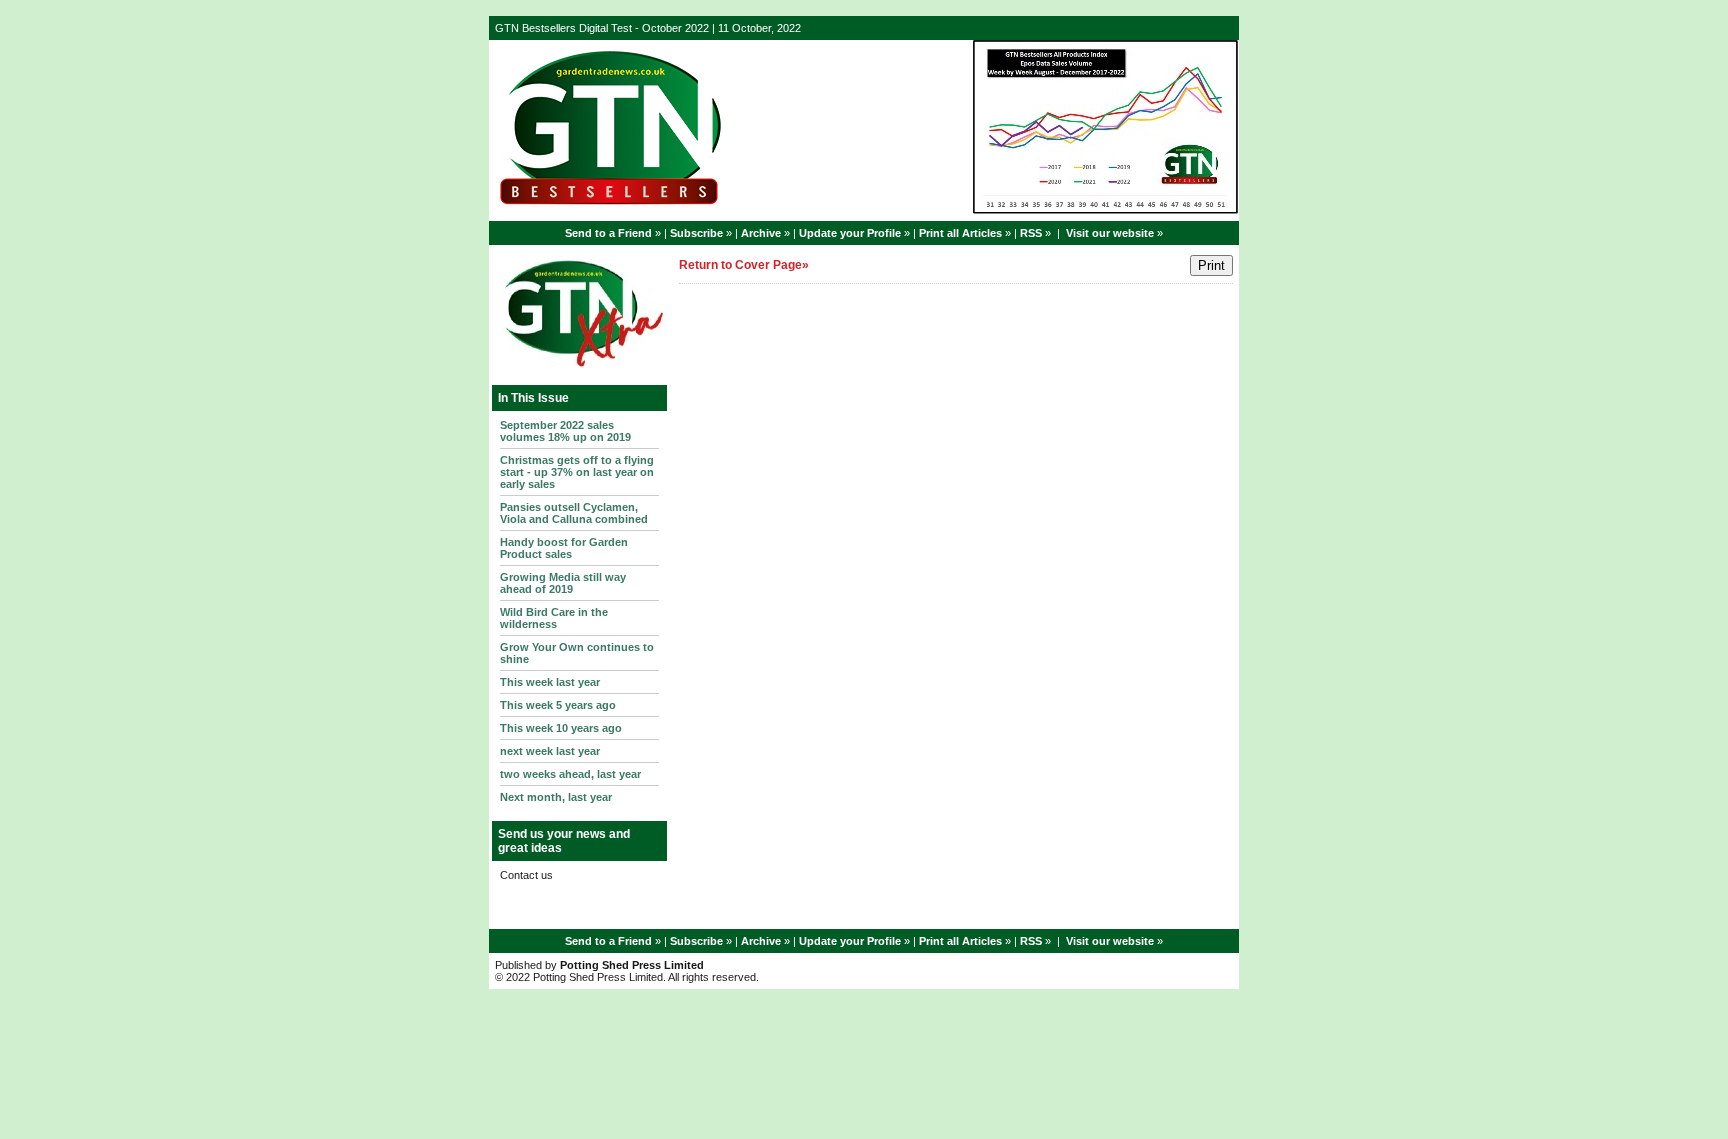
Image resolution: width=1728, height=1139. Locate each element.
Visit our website (1110, 233)
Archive (761, 233)
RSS (1031, 233)
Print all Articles (960, 233)
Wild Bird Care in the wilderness (554, 618)
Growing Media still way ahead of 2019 (563, 583)
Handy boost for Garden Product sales (564, 548)
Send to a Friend (608, 233)
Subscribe (696, 233)
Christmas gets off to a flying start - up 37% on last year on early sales (577, 472)
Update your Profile (850, 233)
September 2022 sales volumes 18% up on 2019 (565, 431)
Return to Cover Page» (744, 265)
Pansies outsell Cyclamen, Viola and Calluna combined (574, 513)
